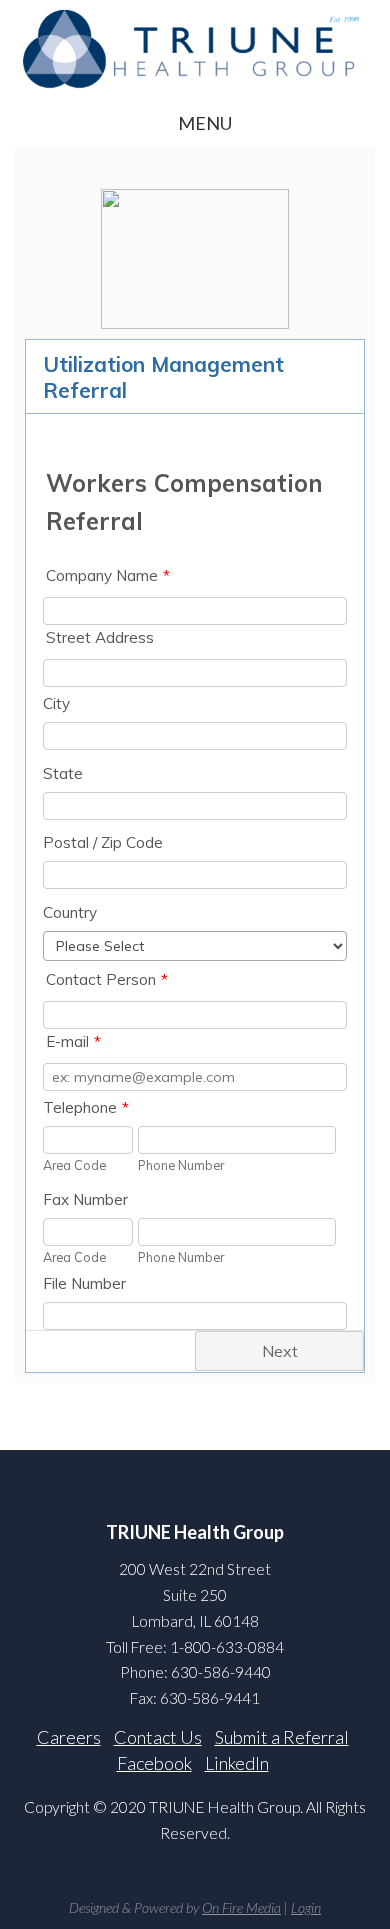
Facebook (154, 1763)
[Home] (195, 48)
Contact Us (158, 1737)
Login (306, 1907)
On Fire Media (241, 1907)
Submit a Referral (282, 1737)
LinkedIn (237, 1763)
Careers (69, 1737)
